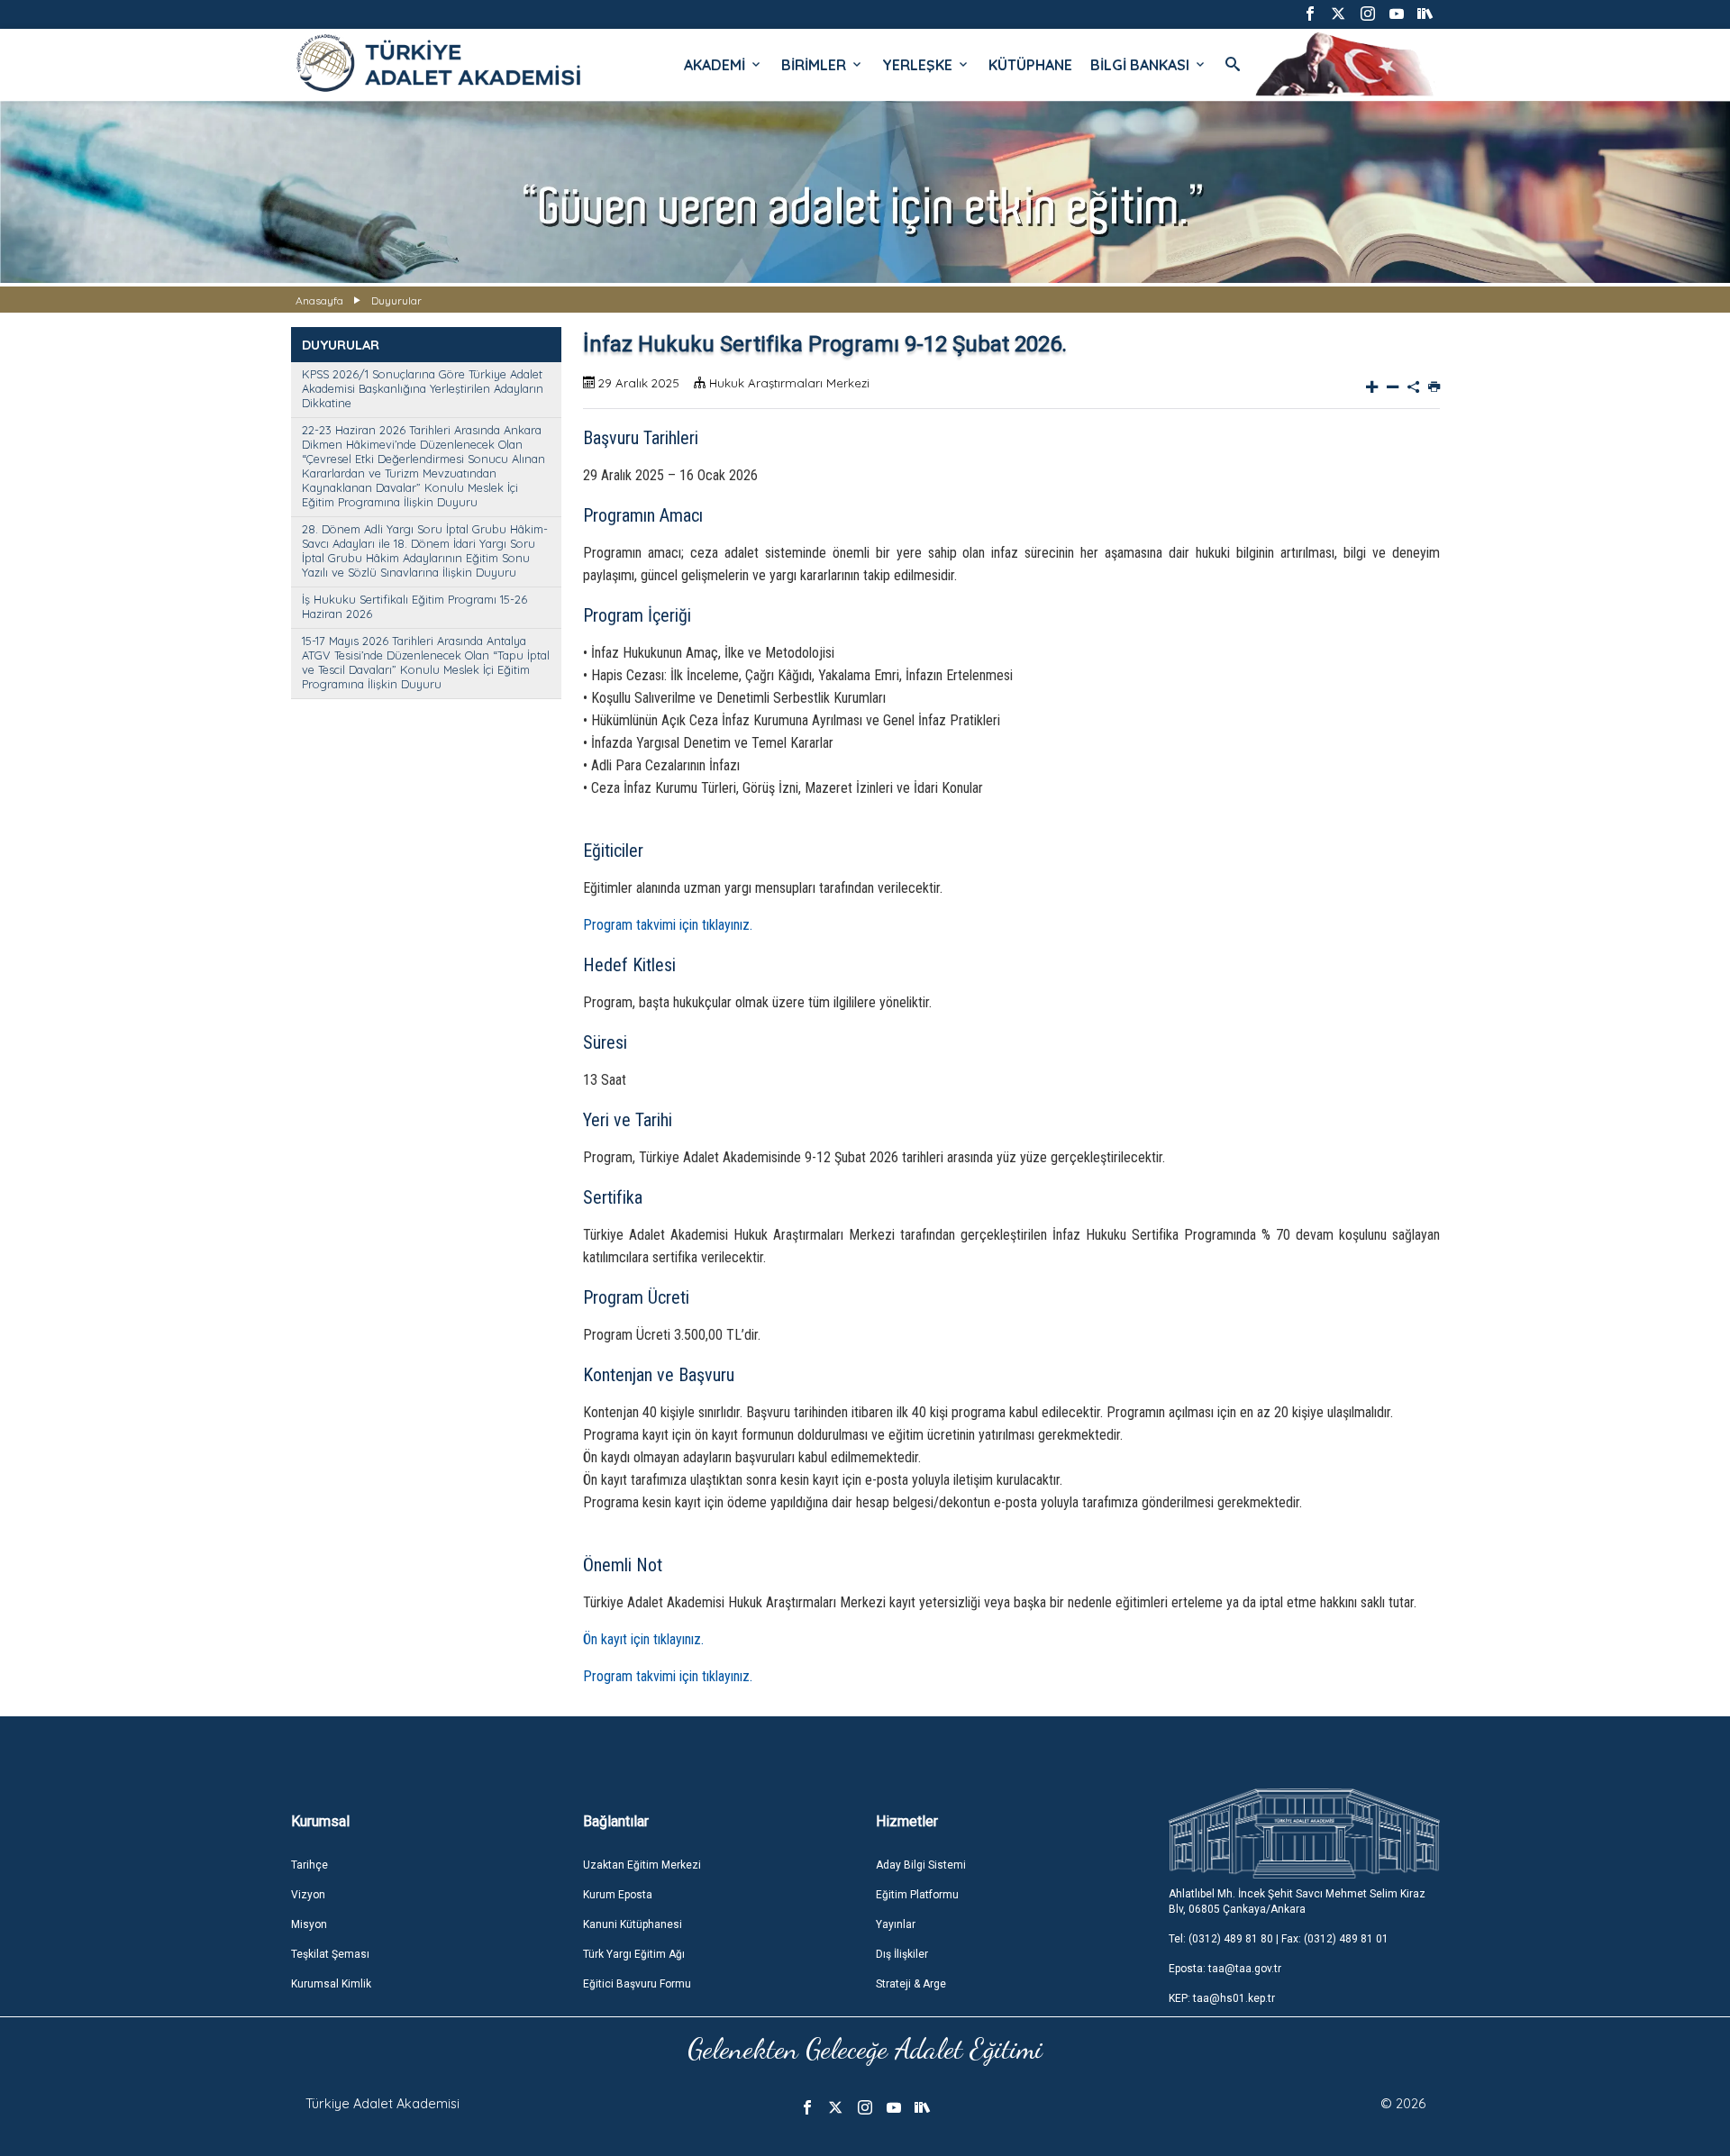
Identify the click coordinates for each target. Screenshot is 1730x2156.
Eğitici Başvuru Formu (637, 1984)
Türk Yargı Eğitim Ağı (634, 1954)
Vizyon (308, 1895)
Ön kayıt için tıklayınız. (643, 1639)
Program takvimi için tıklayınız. (668, 925)
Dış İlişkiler (902, 1954)
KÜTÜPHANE (1030, 65)
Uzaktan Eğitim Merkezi (642, 1865)
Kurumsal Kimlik (331, 1984)
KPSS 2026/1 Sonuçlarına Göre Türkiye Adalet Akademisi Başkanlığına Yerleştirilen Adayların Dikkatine (423, 388)
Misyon (309, 1924)
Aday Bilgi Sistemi (921, 1865)
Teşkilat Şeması (330, 1954)
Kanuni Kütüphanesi (633, 1924)
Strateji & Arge (911, 1984)
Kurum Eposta (618, 1895)
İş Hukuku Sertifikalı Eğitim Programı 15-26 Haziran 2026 (414, 606)
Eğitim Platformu (917, 1895)
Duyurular (396, 300)
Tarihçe (310, 1865)
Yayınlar (896, 1924)
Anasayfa (319, 300)
